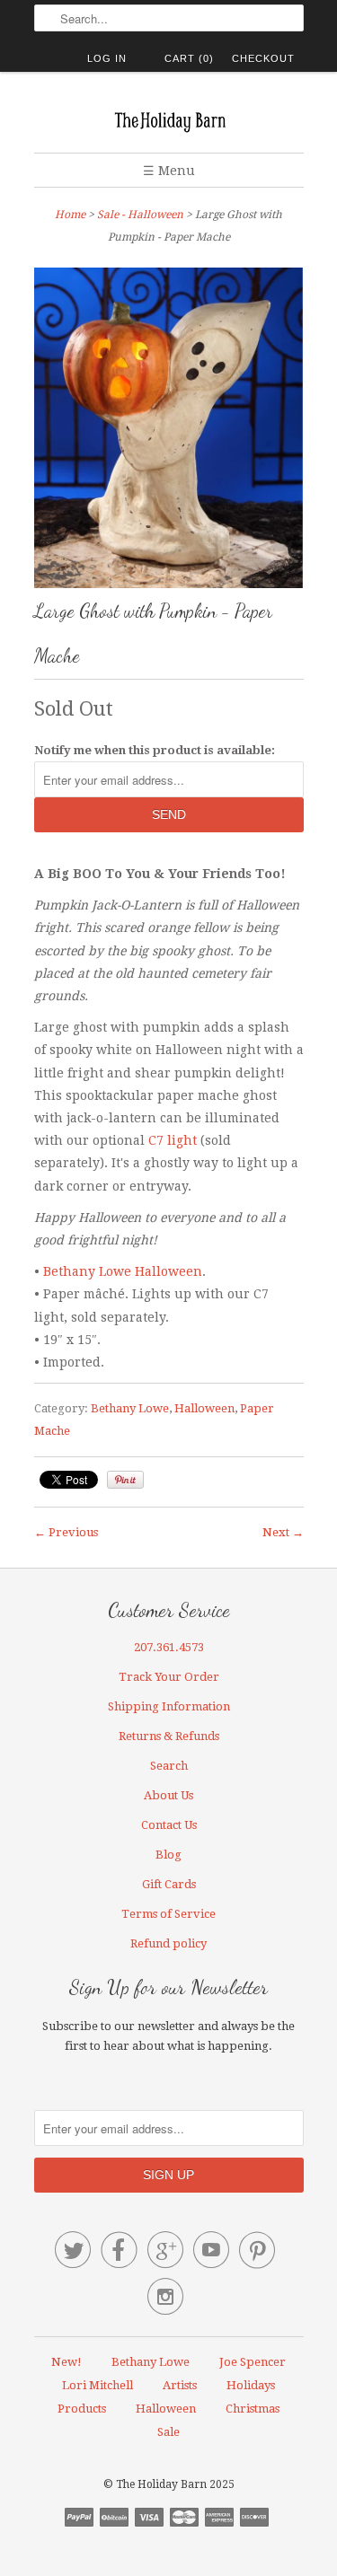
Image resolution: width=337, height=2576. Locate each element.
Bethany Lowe (130, 1408)
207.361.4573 (169, 1647)
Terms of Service (168, 1914)
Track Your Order (169, 1677)
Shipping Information (169, 1706)
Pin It (125, 1480)
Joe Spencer (253, 2362)
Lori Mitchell (98, 2385)
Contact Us (169, 1825)
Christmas (253, 2409)
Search (169, 1766)
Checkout (263, 58)
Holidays (251, 2385)
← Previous (66, 1532)
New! (67, 2362)
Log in (107, 58)
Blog (168, 1855)
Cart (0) (189, 58)
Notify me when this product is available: (155, 750)
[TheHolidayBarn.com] (169, 119)
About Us (168, 1795)
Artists (180, 2385)
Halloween (204, 1408)
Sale (168, 2432)
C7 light (173, 1140)
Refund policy (168, 1943)
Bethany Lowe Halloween (123, 1271)
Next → (283, 1532)
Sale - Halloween (140, 215)
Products (82, 2409)
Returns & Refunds (169, 1736)
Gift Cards (169, 1884)
